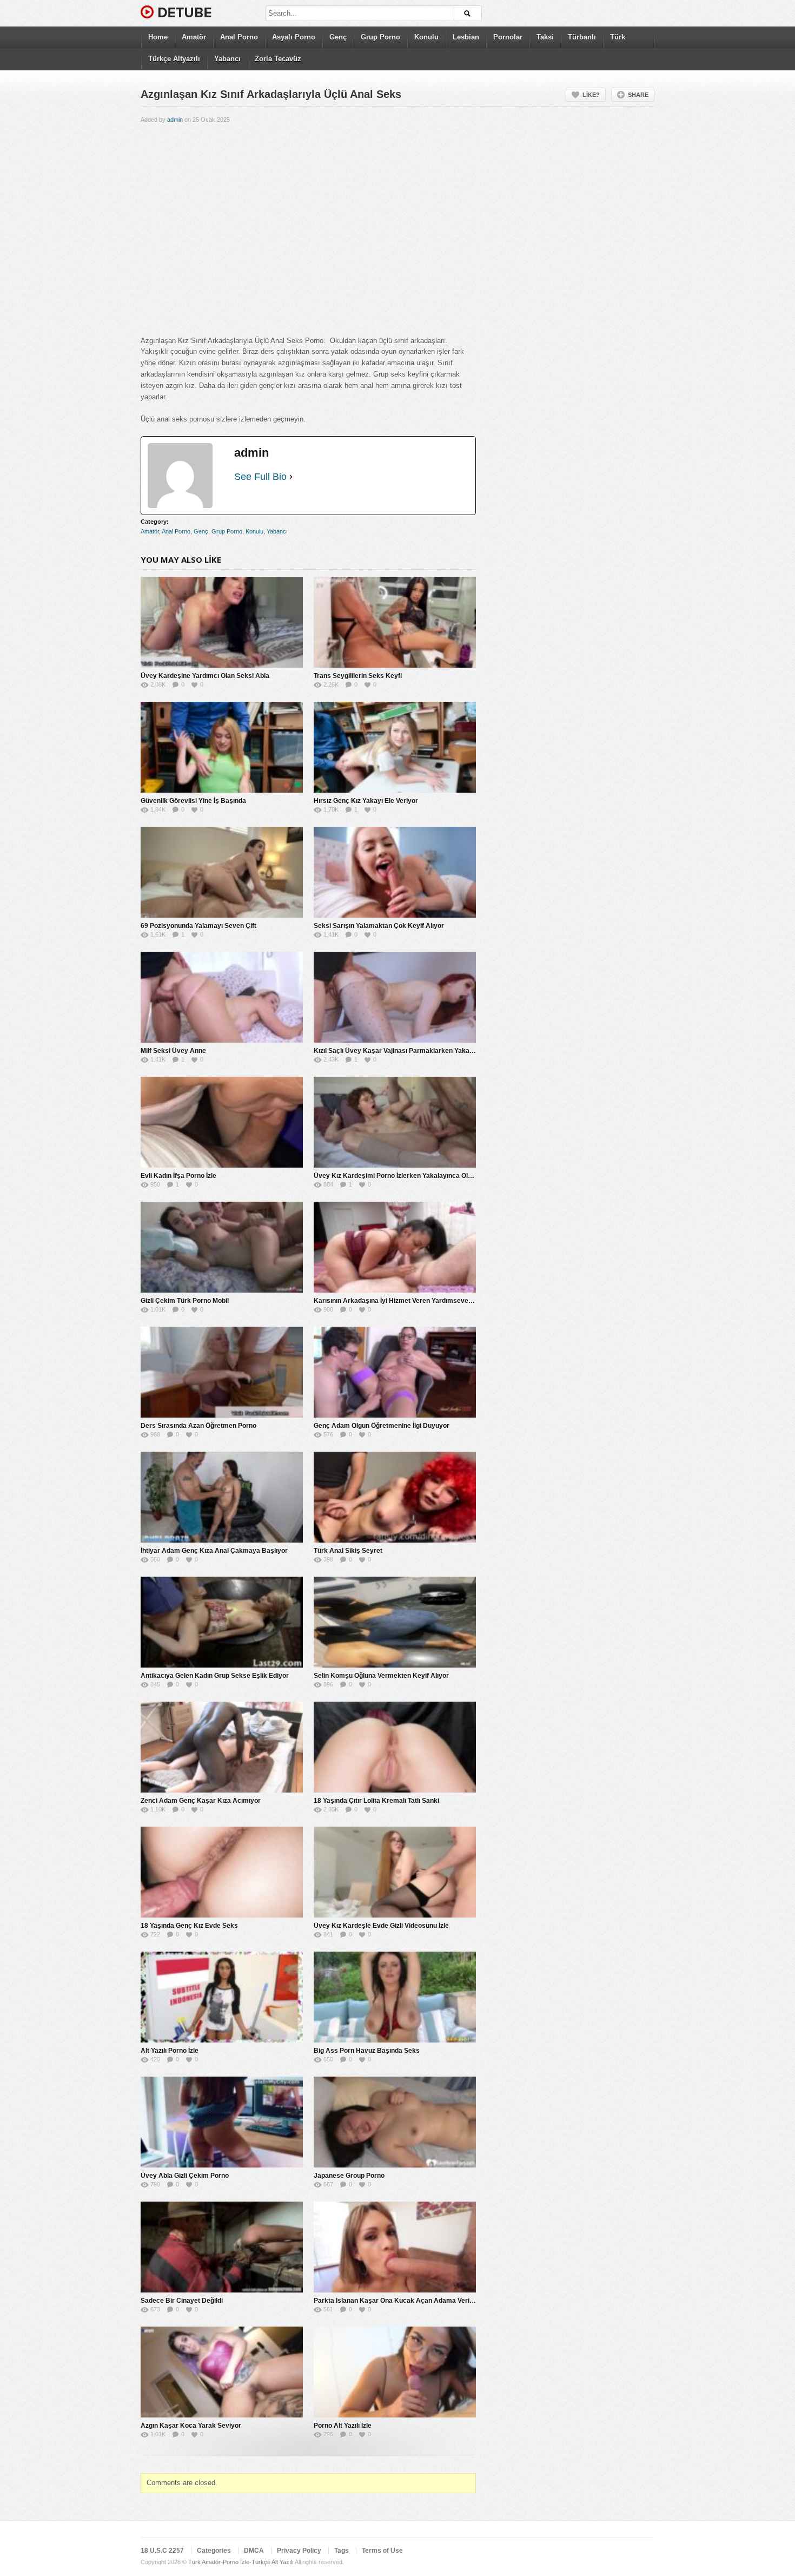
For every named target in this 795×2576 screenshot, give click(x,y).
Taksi (545, 37)
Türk (618, 37)
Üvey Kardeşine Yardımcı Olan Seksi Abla (205, 676)
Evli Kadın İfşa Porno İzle (178, 1176)
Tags (342, 2551)
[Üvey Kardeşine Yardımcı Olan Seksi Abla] (222, 622)
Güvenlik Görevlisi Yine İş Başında (193, 801)
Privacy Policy (299, 2551)
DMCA (254, 2551)
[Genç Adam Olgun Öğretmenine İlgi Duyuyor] (395, 1372)
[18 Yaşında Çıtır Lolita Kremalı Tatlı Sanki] (395, 1747)
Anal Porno (239, 37)
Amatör (194, 37)
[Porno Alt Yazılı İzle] (395, 2372)
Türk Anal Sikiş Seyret (348, 1551)
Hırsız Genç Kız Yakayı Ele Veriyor (366, 801)
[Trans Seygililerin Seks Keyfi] (395, 622)
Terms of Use (382, 2551)
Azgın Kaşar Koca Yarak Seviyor (191, 2426)
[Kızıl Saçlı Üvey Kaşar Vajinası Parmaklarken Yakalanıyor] (395, 997)
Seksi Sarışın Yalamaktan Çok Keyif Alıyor (379, 926)
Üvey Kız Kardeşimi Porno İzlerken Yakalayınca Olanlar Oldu (406, 1176)
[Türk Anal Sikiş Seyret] (395, 1497)
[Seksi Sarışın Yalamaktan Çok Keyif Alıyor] (395, 872)
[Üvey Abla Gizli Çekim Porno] (222, 2122)
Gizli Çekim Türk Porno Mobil (185, 1301)
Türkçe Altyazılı (174, 59)
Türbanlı (582, 37)
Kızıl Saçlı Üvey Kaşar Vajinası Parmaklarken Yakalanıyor (402, 1051)
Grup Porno (380, 37)
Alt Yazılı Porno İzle (170, 2051)
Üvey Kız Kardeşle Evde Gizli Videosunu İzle (381, 1926)
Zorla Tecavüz (278, 59)
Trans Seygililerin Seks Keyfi (358, 676)
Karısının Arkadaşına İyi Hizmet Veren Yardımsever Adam (402, 1301)
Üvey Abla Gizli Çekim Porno (185, 2176)
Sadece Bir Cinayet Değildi (182, 2301)
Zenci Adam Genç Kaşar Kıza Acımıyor (201, 1801)
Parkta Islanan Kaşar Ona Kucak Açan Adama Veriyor (397, 2301)
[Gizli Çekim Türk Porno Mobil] (222, 1247)
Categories (214, 2551)
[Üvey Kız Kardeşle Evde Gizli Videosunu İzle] (395, 1872)
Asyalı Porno (294, 37)
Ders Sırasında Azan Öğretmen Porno (198, 1426)
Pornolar (508, 37)
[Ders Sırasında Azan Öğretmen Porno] (222, 1372)
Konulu (426, 37)
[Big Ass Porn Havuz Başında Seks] (395, 1997)
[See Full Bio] (291, 477)
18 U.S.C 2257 (162, 2551)
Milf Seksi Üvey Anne (173, 1051)
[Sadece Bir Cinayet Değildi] (222, 2247)
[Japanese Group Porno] (395, 2122)
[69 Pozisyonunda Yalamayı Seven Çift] (222, 872)
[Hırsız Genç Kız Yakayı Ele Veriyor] (395, 747)
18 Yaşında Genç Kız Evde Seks (189, 1926)
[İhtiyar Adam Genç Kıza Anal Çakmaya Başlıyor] (222, 1497)
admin (175, 120)
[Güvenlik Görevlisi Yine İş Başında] (222, 747)
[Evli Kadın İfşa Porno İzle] (222, 1122)
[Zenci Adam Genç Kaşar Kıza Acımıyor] (222, 1747)
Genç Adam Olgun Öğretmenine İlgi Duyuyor (382, 1426)
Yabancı (227, 59)
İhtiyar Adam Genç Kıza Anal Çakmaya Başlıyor (214, 1551)
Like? (591, 95)
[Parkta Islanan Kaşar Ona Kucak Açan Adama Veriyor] (395, 2247)
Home (158, 37)
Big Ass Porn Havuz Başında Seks (367, 2051)
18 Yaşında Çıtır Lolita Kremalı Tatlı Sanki (376, 1801)
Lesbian (466, 37)
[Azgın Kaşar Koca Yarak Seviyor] (222, 2372)
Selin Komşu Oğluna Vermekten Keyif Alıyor (381, 1676)
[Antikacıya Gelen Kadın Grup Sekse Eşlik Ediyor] (222, 1622)
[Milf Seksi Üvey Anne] (222, 997)
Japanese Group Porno (349, 2176)
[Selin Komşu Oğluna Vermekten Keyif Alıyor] (395, 1622)
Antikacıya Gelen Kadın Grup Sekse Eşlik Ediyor (215, 1676)
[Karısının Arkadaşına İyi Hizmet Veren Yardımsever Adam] (395, 1247)
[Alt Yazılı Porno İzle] (222, 1997)
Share (638, 95)
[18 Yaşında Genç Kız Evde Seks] (222, 1872)
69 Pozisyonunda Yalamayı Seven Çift (198, 926)
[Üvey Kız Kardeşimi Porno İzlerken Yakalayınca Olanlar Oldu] (395, 1122)
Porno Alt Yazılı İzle (343, 2426)
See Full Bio (260, 477)
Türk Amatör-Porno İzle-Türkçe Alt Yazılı (241, 2562)
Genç (338, 37)
